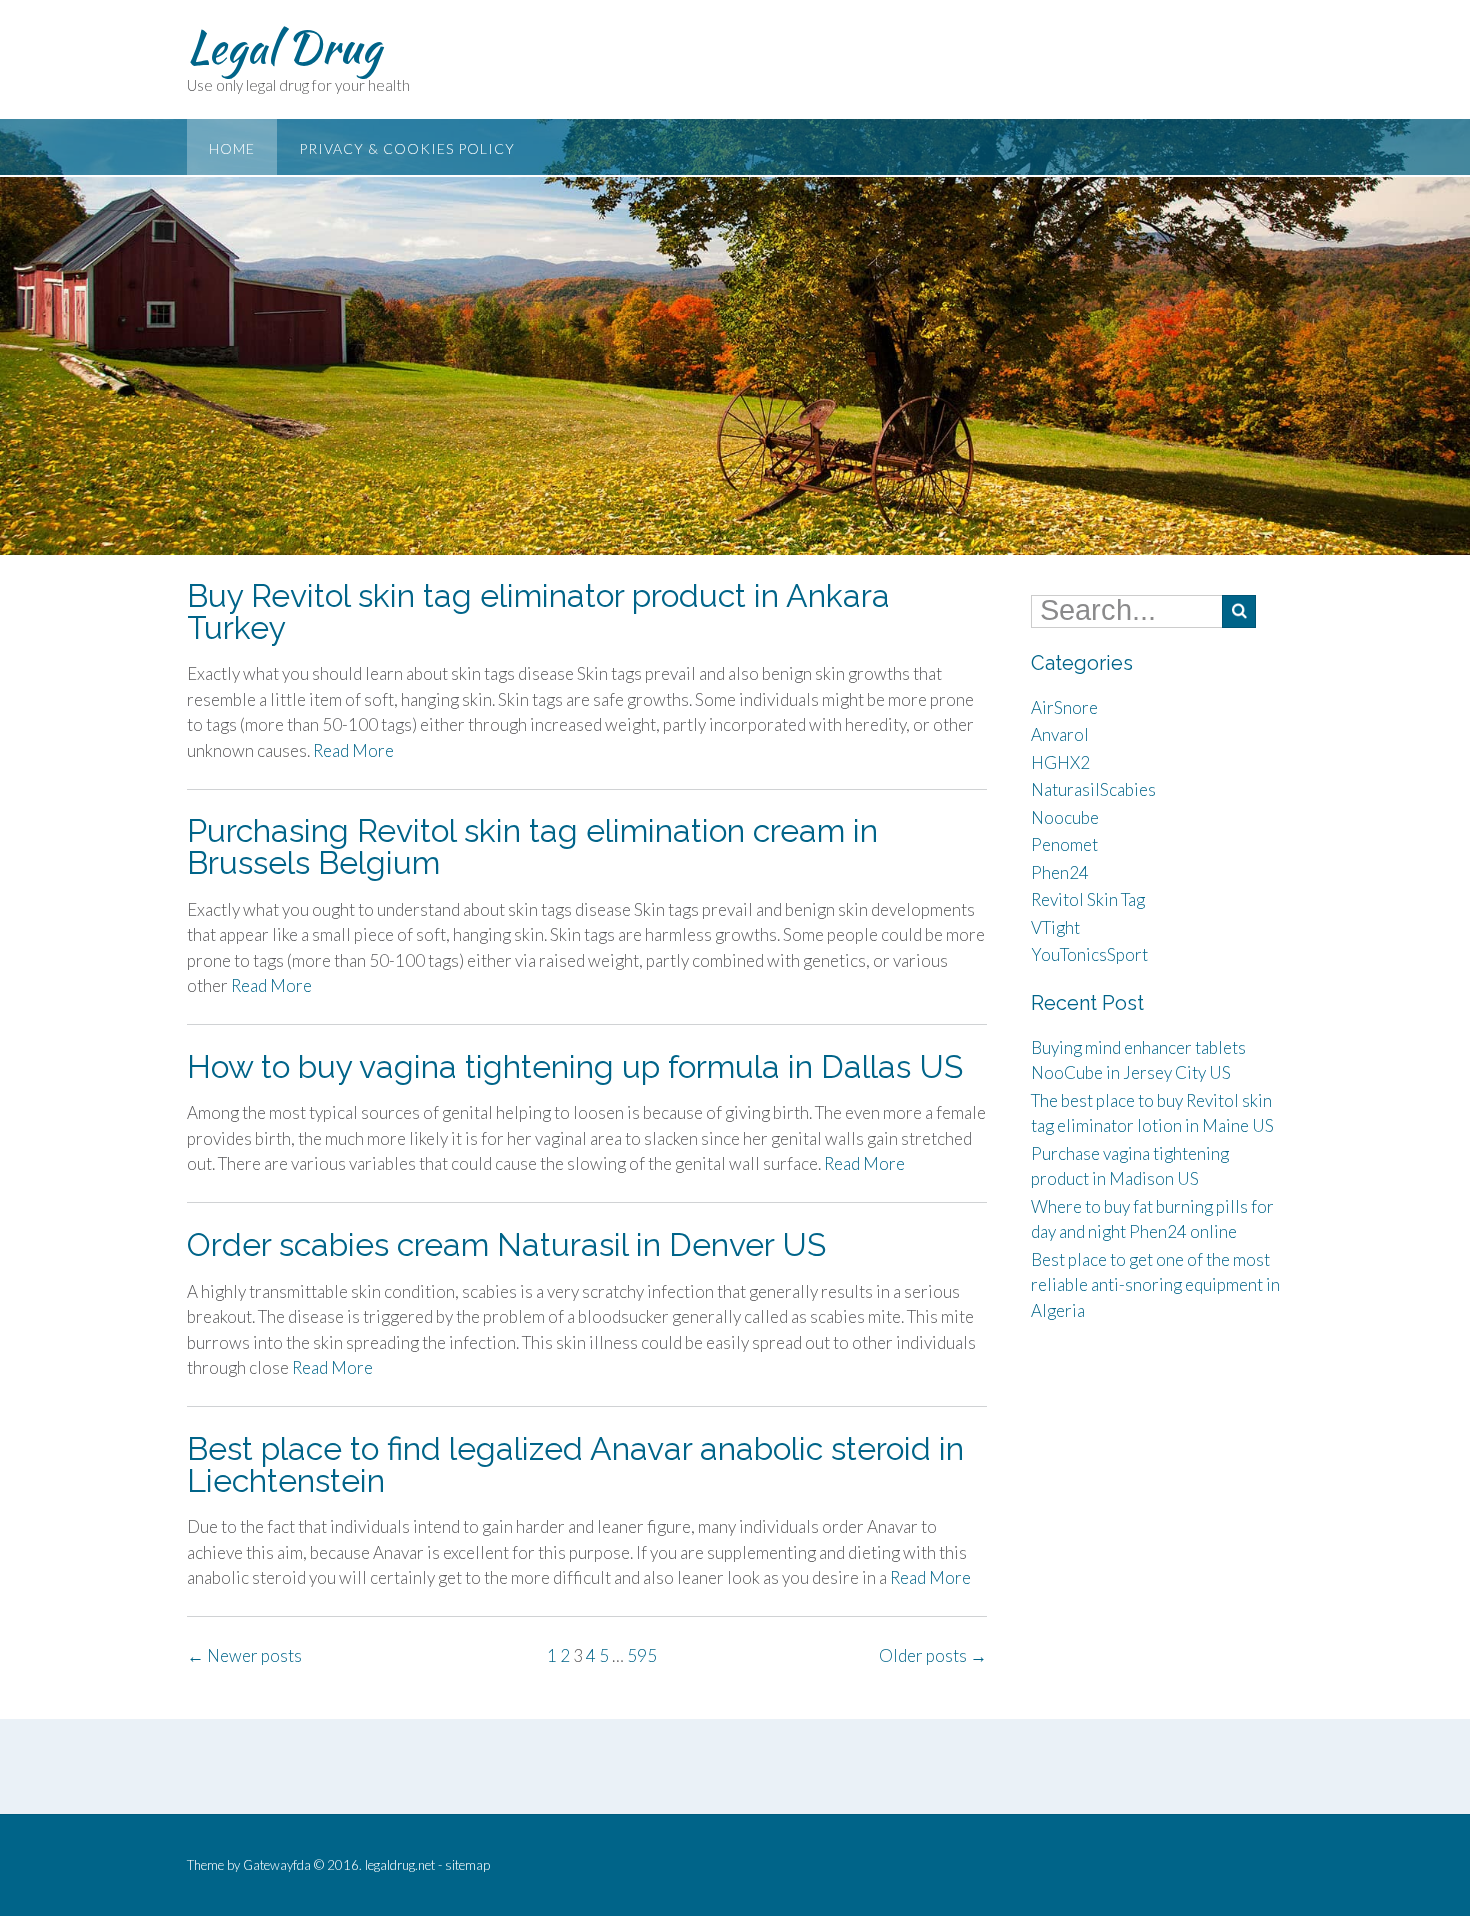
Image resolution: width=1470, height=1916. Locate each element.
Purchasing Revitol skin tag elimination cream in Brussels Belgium (532, 846)
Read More (353, 750)
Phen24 (1060, 872)
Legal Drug (284, 47)
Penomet (1064, 844)
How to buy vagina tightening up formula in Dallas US (575, 1066)
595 (642, 1655)
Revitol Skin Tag (1088, 899)
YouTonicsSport (1089, 954)
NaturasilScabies (1093, 789)
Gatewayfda (277, 1865)
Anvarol (1060, 734)
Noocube (1065, 817)
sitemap (467, 1865)
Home (232, 148)
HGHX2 (1060, 762)
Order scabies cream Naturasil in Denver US (506, 1244)
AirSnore (1064, 707)
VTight (1055, 927)
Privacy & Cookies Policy (407, 148)
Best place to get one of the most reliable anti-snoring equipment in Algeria (1155, 1285)
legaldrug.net (400, 1865)
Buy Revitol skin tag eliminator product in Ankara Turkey (538, 611)
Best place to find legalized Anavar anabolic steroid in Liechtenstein (575, 1464)
